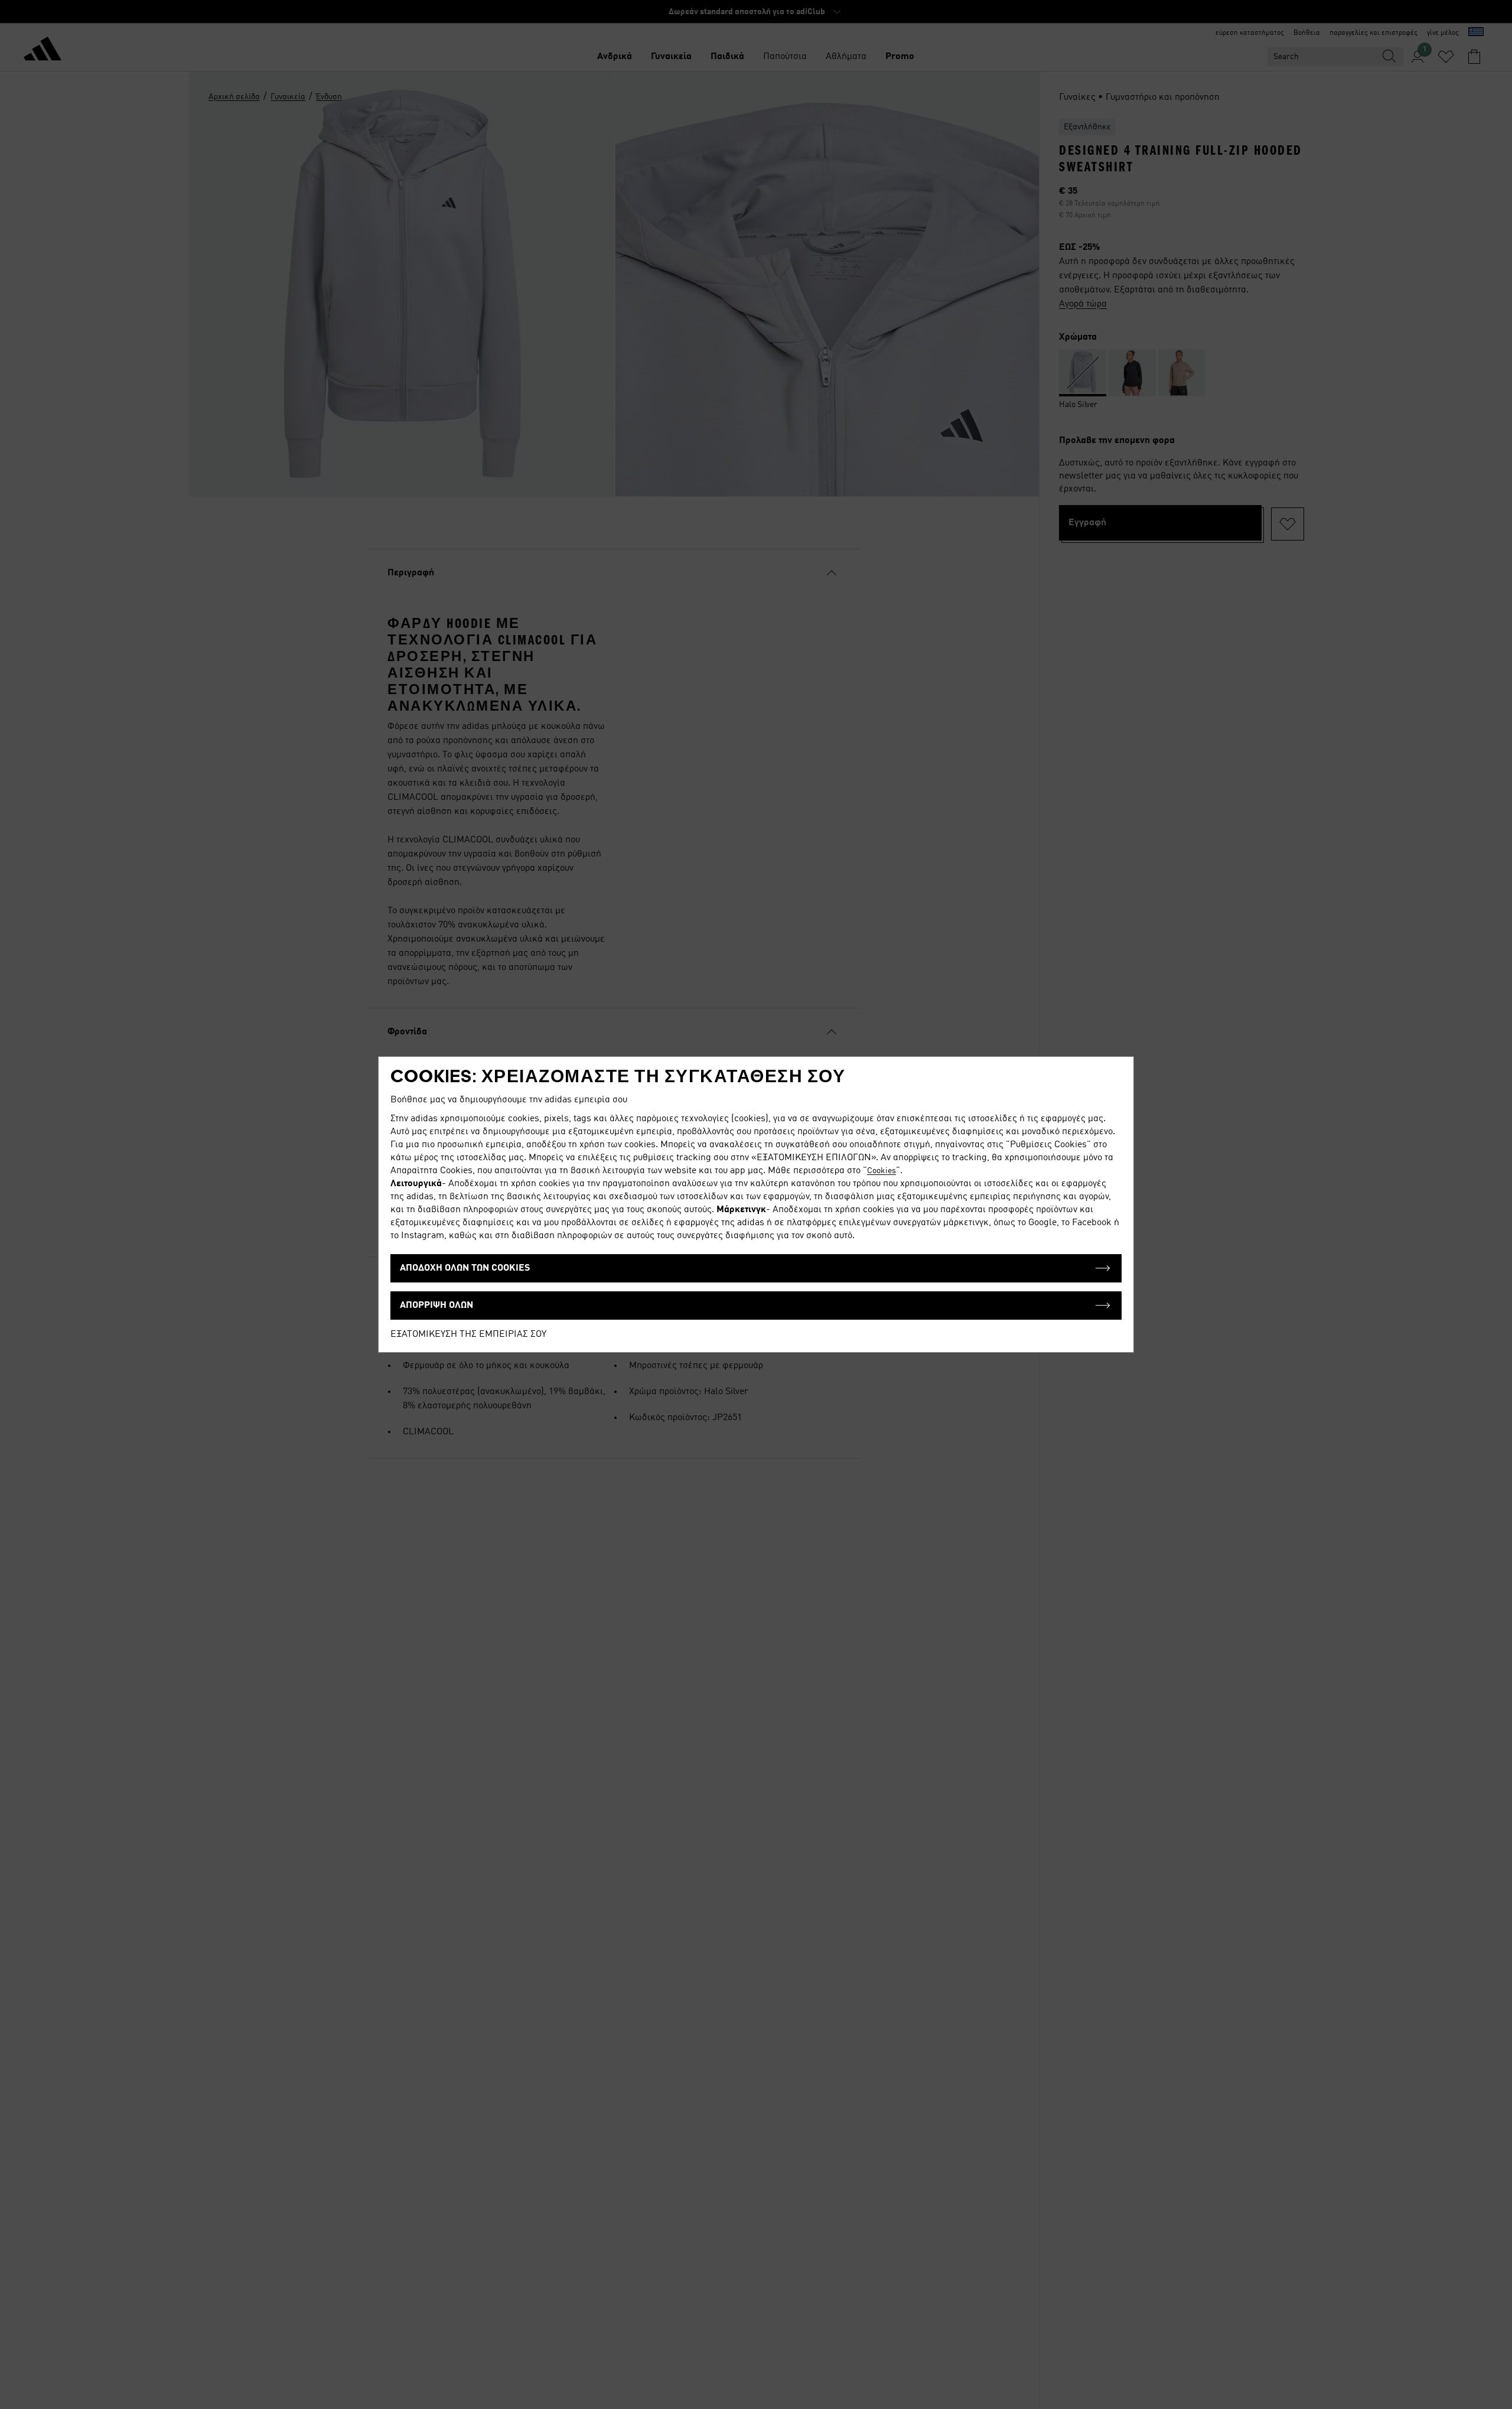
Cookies (882, 1171)
